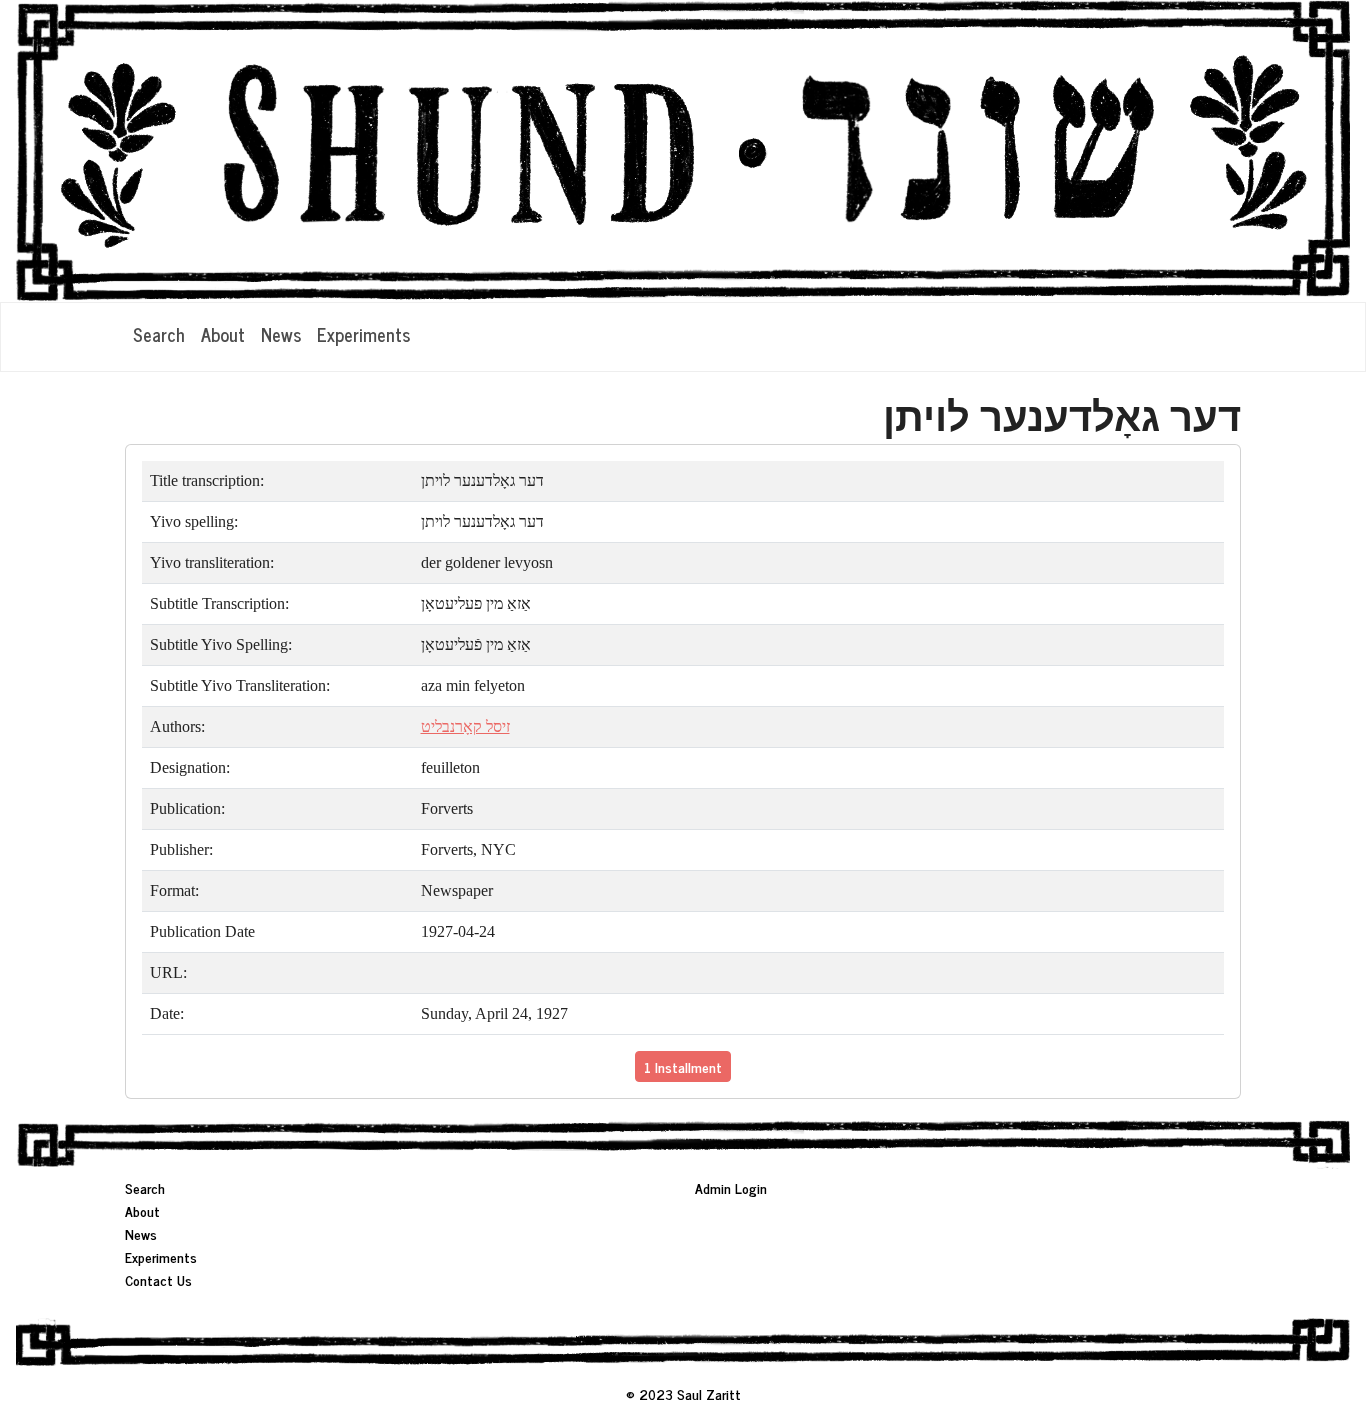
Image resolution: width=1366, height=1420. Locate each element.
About (223, 334)
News (281, 334)
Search (159, 334)
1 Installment (683, 1066)
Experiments (363, 334)
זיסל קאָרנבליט (465, 726)
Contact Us (158, 1279)
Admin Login (731, 1187)
